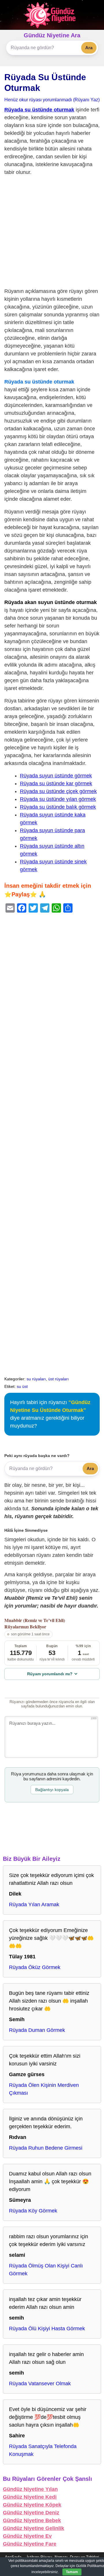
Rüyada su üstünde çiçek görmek (58, 791)
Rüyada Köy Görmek (33, 2211)
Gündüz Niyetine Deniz (31, 2513)
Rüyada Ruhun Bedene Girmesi (46, 2148)
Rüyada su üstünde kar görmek (56, 784)
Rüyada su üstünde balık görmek (58, 807)
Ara (89, 48)
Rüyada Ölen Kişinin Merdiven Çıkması (44, 2089)
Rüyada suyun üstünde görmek (56, 776)
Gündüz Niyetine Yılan (30, 2489)
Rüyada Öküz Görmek (35, 1967)
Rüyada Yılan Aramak (34, 1905)
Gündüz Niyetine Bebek (32, 2520)
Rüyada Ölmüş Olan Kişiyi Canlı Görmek (46, 2270)
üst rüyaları (58, 1379)
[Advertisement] (52, 233)
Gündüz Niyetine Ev (27, 2536)
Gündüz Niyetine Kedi (30, 2497)
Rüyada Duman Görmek (37, 2030)
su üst (22, 1386)
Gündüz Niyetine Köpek (32, 2505)
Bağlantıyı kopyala (52, 1790)
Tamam (72, 2572)
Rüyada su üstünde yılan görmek (58, 799)
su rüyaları (36, 1379)
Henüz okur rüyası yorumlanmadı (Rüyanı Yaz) (52, 100)
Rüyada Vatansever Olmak (40, 2384)
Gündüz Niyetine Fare (30, 2544)
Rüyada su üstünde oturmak (39, 110)
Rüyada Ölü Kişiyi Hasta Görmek (47, 2329)
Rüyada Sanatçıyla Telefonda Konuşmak (43, 2450)
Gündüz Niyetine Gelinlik (34, 2528)
